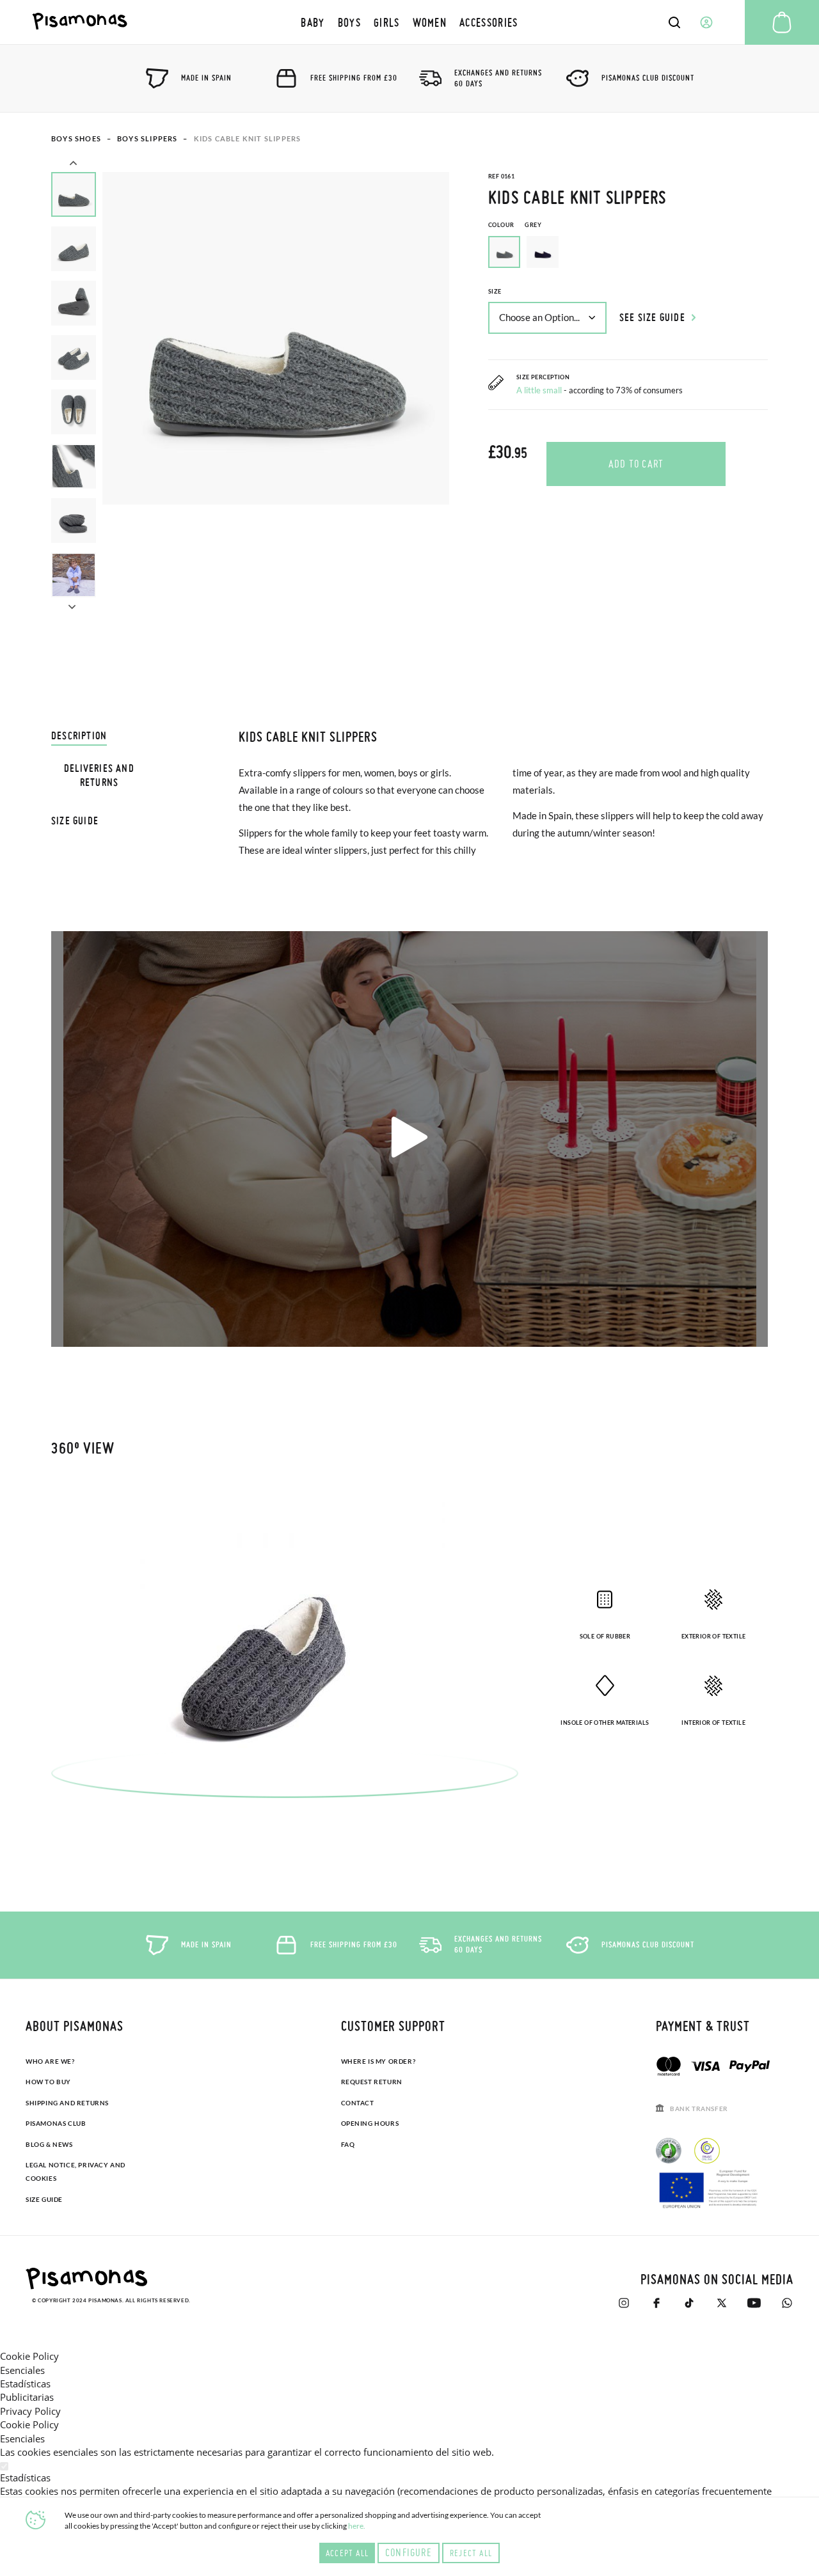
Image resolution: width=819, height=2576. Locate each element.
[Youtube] (754, 2303)
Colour (515, 225)
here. (357, 2526)
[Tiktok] (689, 2303)
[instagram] (624, 2303)
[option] (543, 252)
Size (495, 291)
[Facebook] (656, 2303)
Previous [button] (73, 164)
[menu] (409, 22)
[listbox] (628, 255)
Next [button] (72, 605)
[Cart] (782, 22)
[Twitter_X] (721, 2303)
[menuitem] (313, 22)
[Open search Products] (674, 22)
